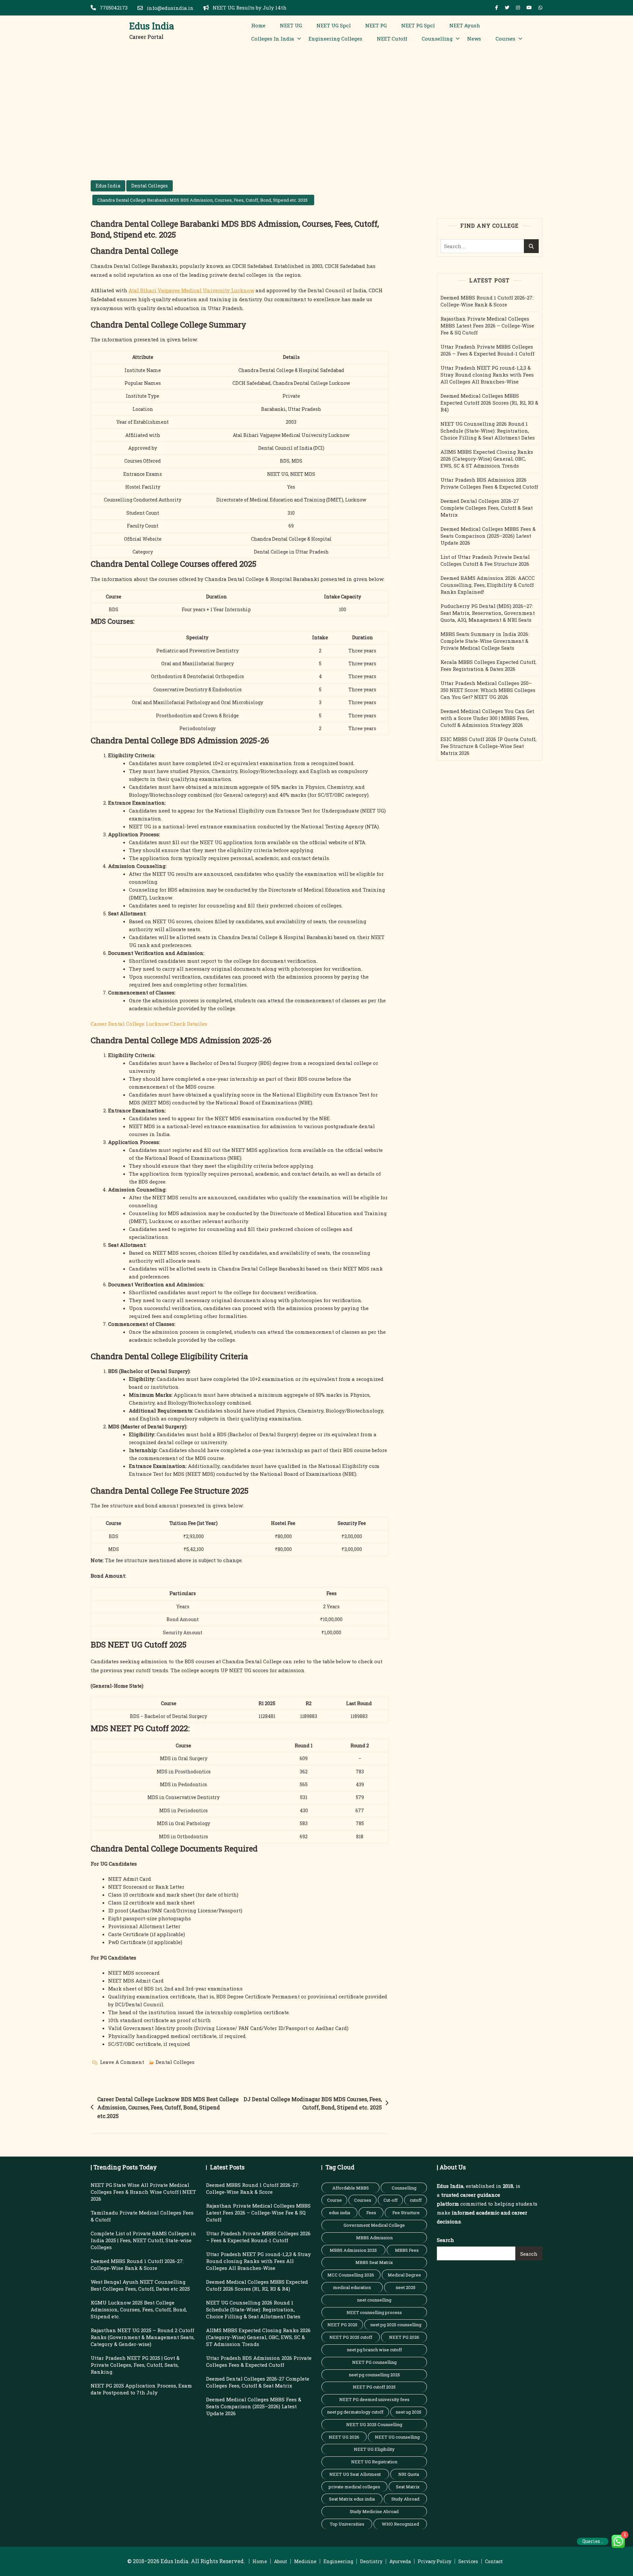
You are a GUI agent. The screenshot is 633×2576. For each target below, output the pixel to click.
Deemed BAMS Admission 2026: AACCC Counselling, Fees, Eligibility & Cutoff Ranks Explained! (488, 585)
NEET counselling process (374, 2312)
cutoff (416, 2200)
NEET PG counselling (374, 2362)
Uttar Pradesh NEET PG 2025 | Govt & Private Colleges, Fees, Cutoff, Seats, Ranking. (135, 2365)
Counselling (437, 39)
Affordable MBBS (351, 2188)
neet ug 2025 (408, 2412)
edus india (340, 2213)
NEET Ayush (465, 25)
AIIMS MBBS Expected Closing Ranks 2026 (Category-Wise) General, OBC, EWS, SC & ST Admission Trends (487, 459)
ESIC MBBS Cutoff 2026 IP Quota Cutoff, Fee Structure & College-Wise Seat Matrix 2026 (488, 746)
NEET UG (291, 25)
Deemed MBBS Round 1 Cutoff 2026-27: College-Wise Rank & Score (487, 301)
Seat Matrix (408, 2487)
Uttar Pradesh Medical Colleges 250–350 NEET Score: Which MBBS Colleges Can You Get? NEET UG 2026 (488, 690)
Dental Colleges (150, 186)
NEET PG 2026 (404, 2337)
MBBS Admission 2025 (353, 2250)
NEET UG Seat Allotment (355, 2474)
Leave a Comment (122, 2063)
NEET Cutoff (392, 39)
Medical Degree (404, 2275)
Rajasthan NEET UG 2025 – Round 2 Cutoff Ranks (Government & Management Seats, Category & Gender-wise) (143, 2337)
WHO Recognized (400, 2524)
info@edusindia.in (169, 8)
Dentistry (371, 2561)
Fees (371, 2213)
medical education (352, 2287)
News (474, 39)
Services (468, 2561)
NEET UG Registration (374, 2462)
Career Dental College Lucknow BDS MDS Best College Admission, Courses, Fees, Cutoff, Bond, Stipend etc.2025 (168, 2107)
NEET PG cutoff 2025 (374, 2387)
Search (445, 2240)
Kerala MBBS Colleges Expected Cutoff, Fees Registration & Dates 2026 (488, 665)
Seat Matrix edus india (352, 2499)
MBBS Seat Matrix (374, 2262)
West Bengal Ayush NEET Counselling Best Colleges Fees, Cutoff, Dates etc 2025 (140, 2285)
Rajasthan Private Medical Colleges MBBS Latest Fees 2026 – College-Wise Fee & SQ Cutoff (487, 326)
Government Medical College (374, 2225)
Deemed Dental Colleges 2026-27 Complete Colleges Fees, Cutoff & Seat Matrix (487, 508)
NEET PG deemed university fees (374, 2399)
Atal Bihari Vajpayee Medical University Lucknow (191, 290)
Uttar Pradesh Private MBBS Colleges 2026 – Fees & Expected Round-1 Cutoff (487, 350)
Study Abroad (405, 2499)
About (281, 2561)
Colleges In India (273, 39)
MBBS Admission (374, 2238)
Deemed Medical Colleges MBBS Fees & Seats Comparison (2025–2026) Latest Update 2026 (488, 536)
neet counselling (374, 2300)
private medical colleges (354, 2487)
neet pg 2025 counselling (396, 2325)
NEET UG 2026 (344, 2437)
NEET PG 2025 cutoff (351, 2337)
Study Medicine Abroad (374, 2511)
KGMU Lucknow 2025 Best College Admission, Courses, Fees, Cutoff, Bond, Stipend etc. (139, 2309)
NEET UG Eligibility (374, 2449)
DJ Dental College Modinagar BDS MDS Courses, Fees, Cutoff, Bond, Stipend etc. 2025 (313, 2103)
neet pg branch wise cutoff (374, 2350)
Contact (494, 2561)
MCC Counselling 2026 (351, 2275)
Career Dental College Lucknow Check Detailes (150, 1024)
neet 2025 (406, 2287)
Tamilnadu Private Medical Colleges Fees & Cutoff (142, 2216)
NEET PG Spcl (418, 25)
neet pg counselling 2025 (374, 2375)
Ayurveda (400, 2561)
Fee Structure (406, 2213)
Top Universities (347, 2524)
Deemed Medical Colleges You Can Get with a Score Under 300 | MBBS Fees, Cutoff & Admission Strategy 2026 (487, 718)
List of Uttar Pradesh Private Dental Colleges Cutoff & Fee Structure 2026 (485, 560)
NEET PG (376, 25)
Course (334, 2200)
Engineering (338, 2561)
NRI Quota (409, 2474)
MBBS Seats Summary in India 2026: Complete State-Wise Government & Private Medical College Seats (485, 641)
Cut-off (391, 2200)
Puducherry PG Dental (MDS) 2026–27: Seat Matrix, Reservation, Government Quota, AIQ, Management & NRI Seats (488, 613)
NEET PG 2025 (342, 2325)
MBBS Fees (407, 2250)
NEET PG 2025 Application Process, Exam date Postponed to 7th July (141, 2389)
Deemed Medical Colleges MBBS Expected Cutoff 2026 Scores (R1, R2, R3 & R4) (489, 403)
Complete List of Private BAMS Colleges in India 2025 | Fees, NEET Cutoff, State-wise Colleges (143, 2240)
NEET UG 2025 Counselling (374, 2424)
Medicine (305, 2561)
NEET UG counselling (397, 2437)
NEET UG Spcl (334, 25)
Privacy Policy (435, 2561)
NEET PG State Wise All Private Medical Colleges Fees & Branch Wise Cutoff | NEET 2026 (143, 2192)
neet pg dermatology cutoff (355, 2412)
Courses (505, 39)
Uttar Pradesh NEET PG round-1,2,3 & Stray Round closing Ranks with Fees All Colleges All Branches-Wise (487, 375)
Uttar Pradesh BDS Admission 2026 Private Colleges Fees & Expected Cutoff (489, 483)
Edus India (152, 26)
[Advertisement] (316, 98)
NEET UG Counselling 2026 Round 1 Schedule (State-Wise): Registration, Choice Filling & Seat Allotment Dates (488, 431)
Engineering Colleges (335, 39)
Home (258, 25)
